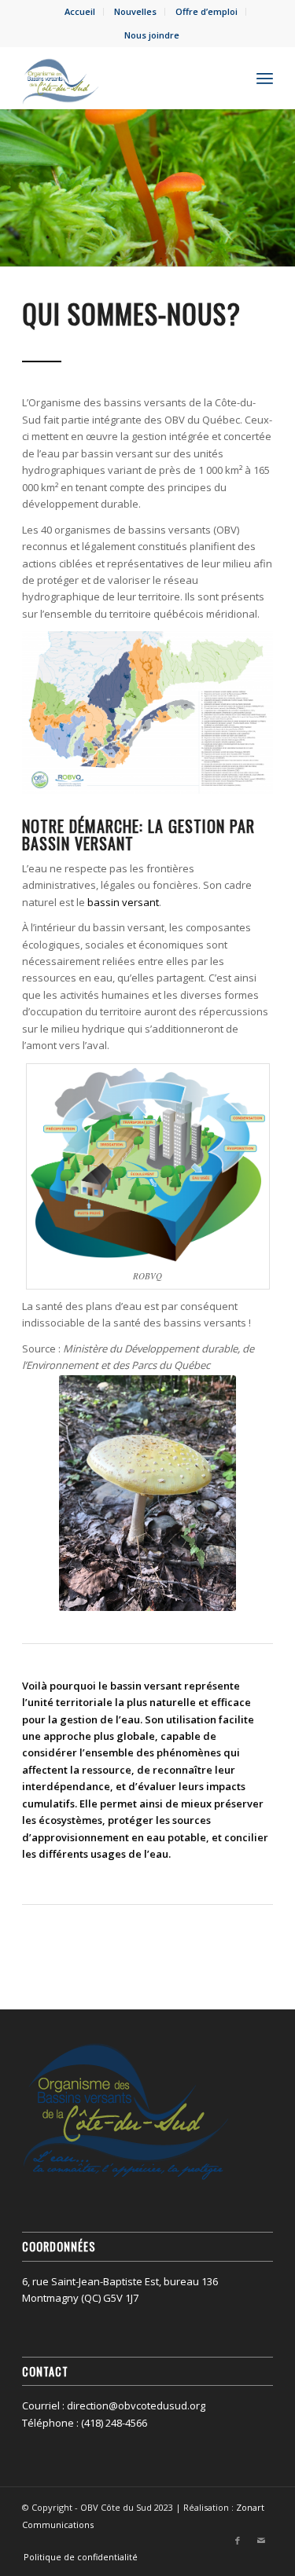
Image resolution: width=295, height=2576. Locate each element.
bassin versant (123, 902)
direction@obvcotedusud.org (136, 2405)
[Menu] (265, 78)
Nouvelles (135, 11)
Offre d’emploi (206, 11)
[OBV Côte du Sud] (122, 78)
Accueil (80, 11)
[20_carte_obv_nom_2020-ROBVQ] (147, 712)
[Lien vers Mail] (261, 2541)
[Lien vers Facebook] (238, 2541)
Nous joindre (152, 35)
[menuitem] (80, 12)
